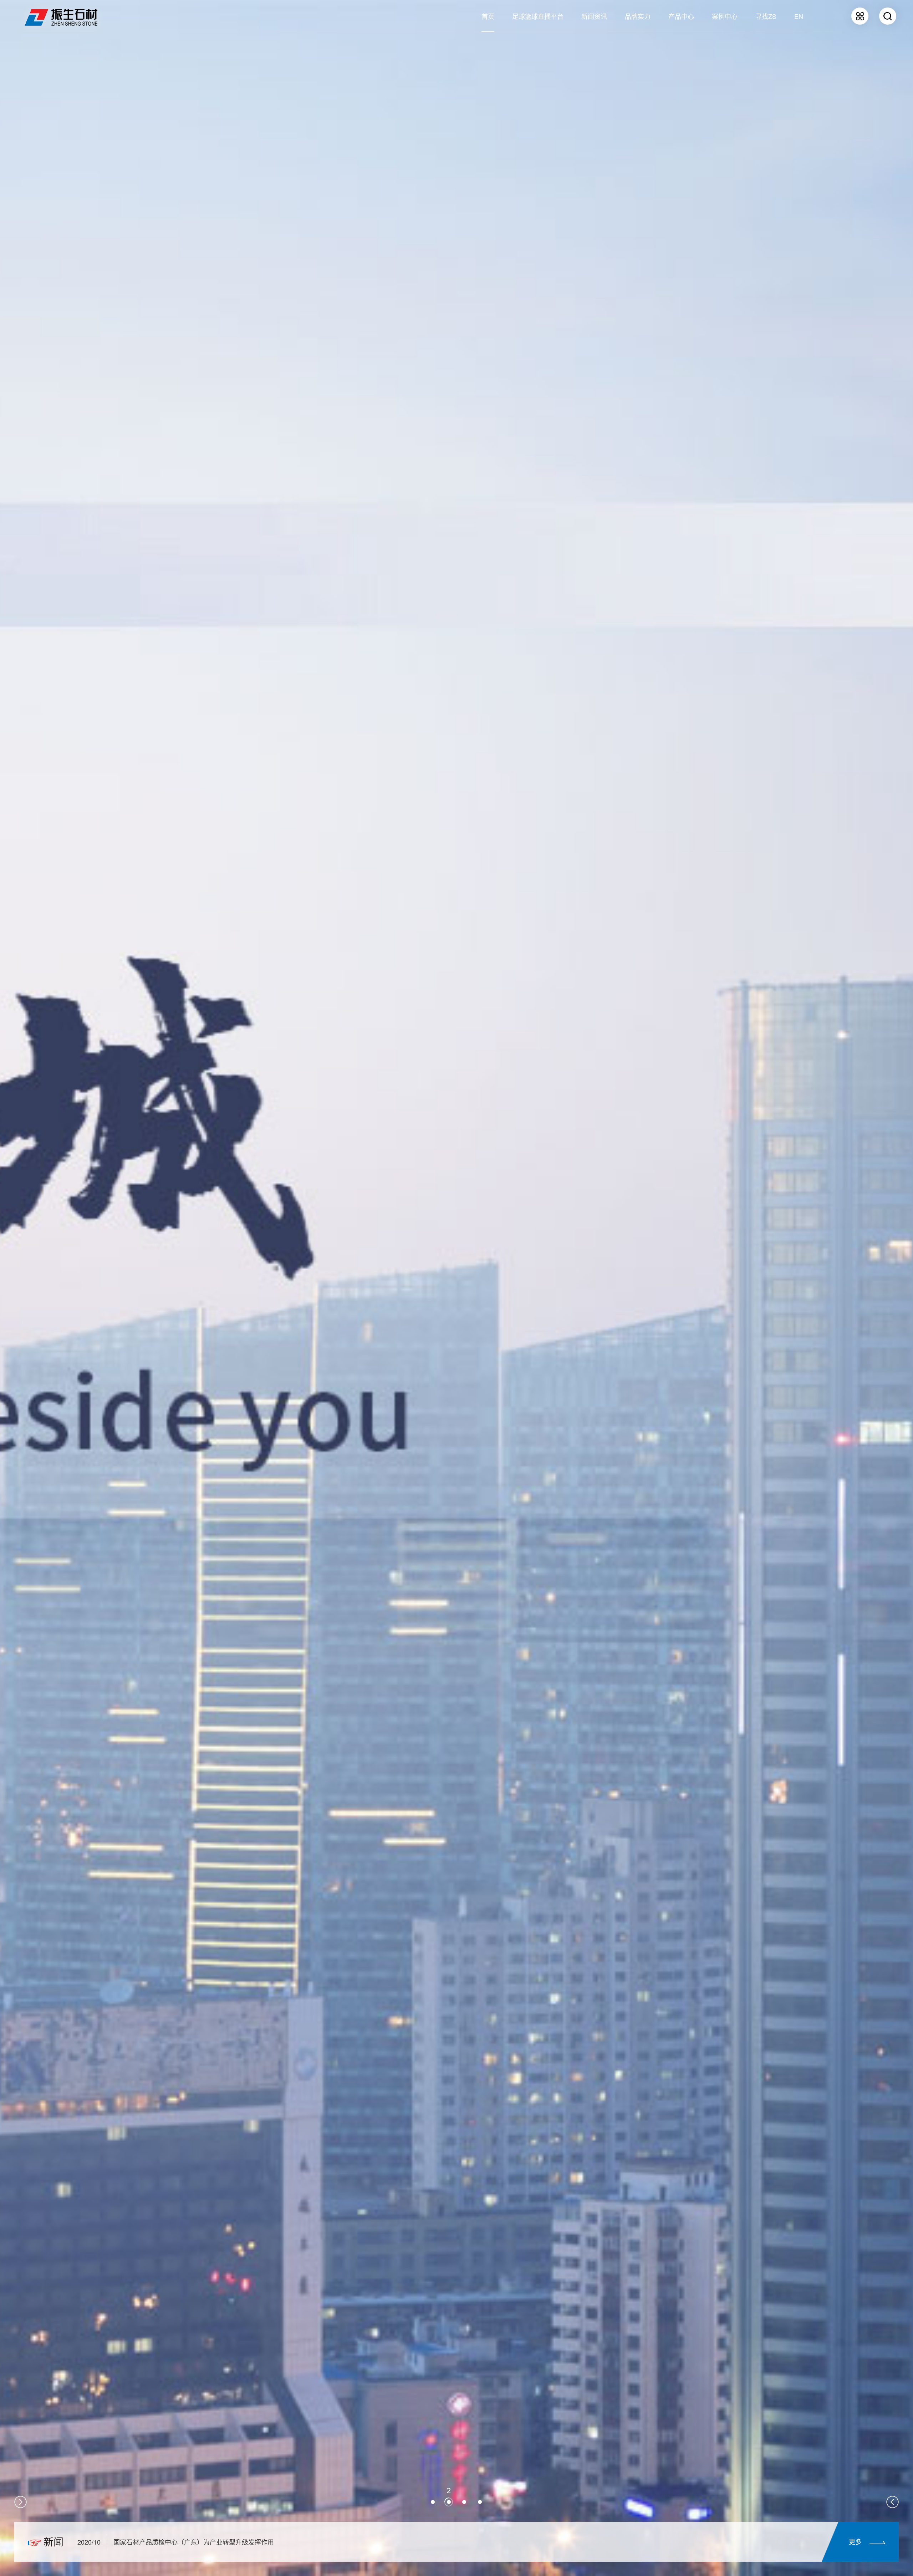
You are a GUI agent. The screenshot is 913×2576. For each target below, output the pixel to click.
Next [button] (892, 2502)
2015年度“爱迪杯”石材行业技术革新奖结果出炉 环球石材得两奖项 (207, 2542)
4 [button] (480, 2491)
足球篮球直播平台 (538, 16)
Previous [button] (21, 2502)
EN (799, 16)
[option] (449, 2542)
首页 (488, 16)
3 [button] (464, 2497)
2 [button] (449, 2497)
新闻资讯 (594, 16)
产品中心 (681, 16)
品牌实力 (638, 16)
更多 (855, 2541)
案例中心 (725, 16)
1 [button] (433, 2497)
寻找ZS (766, 16)
